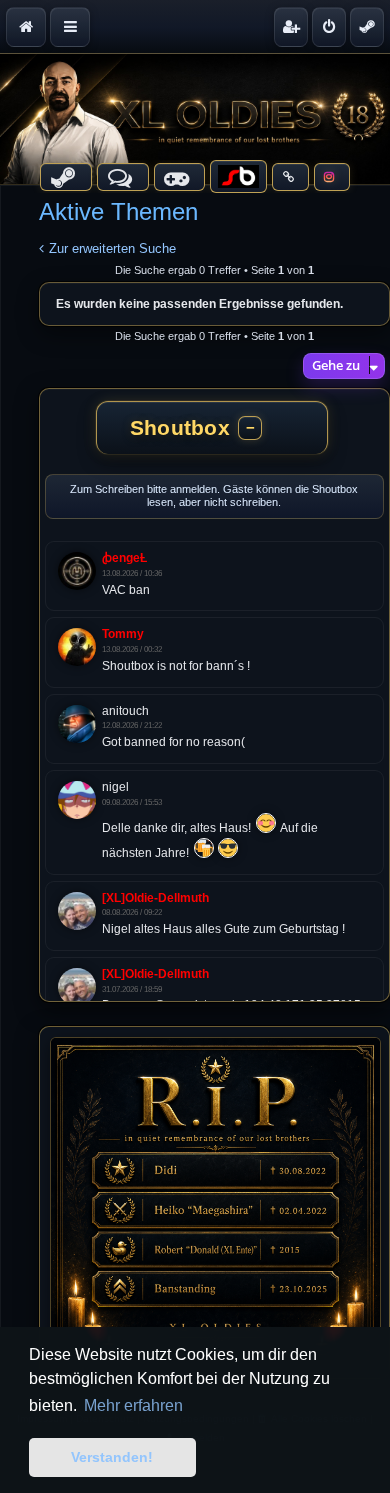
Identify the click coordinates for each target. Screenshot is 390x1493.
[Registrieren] (291, 27)
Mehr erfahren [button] (133, 1405)
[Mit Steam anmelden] (367, 27)
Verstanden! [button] (112, 1457)
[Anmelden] (329, 27)
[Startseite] (195, 119)
